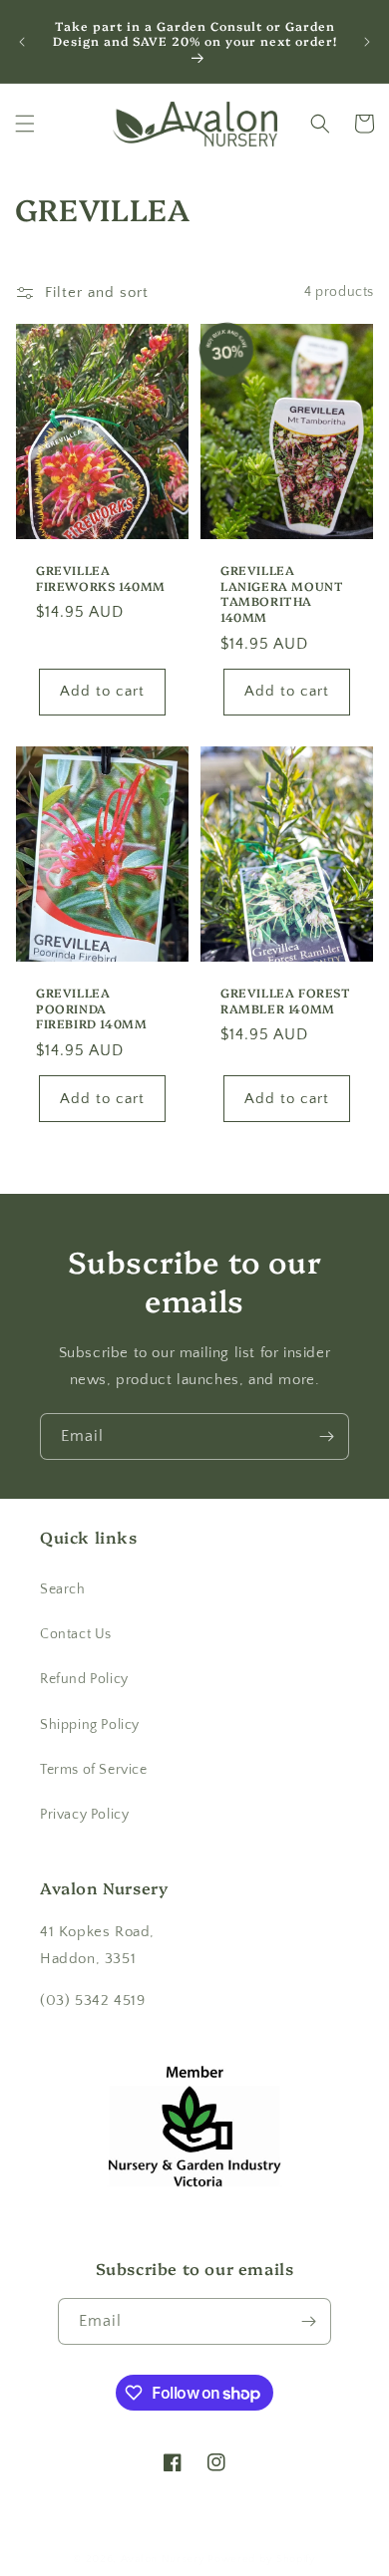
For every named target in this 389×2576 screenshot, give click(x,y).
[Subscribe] (326, 1436)
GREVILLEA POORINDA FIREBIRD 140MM (91, 1009)
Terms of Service (94, 1770)
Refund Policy (84, 1679)
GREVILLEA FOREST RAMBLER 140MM (286, 1001)
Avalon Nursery (163, 2559)
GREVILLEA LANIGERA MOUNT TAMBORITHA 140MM (282, 593)
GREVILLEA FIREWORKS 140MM (101, 577)
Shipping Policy (90, 1725)
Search (63, 1589)
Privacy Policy (84, 1815)
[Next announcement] (367, 42)
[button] (25, 124)
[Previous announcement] (22, 42)
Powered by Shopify (262, 2559)
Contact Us (76, 1634)
